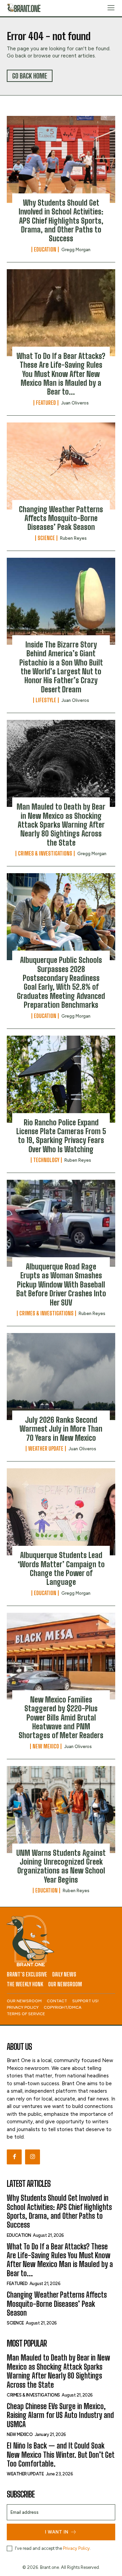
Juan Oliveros (75, 403)
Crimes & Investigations (45, 853)
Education (45, 249)
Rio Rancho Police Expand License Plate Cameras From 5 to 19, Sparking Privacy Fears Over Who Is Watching (61, 1136)
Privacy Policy (76, 2548)
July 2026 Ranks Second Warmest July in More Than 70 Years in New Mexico (61, 1429)
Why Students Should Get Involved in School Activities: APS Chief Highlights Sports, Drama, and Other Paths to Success (61, 221)
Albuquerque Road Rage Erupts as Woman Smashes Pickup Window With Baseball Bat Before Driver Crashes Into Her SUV (61, 1285)
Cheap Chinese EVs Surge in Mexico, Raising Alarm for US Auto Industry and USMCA (60, 2415)
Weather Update (46, 1449)
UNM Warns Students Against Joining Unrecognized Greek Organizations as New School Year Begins (61, 1866)
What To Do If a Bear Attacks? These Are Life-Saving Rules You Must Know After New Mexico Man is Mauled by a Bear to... (61, 374)
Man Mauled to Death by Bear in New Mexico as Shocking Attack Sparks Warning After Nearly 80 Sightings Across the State (61, 825)
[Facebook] (14, 2157)
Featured (46, 403)
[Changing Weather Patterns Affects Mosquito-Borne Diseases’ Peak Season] (61, 466)
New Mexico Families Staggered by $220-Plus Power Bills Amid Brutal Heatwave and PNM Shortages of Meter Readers (61, 1718)
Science (46, 538)
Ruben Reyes (73, 538)
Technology (46, 1160)
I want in (57, 2532)
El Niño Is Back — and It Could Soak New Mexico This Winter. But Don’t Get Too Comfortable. (61, 2455)
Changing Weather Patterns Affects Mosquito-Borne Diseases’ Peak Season (61, 518)
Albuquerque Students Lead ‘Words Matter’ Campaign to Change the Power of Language (61, 1569)
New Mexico (46, 1746)
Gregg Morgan (76, 250)
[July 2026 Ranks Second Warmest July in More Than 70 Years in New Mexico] (61, 1377)
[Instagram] (33, 2157)
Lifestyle (46, 700)
